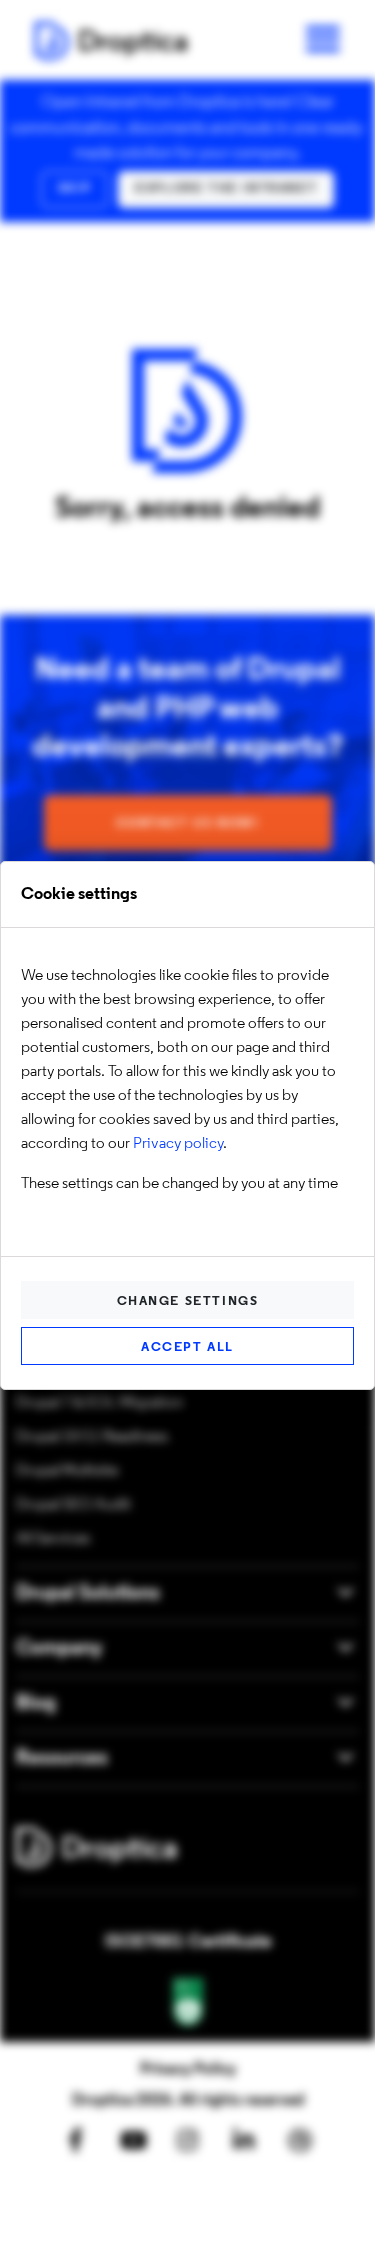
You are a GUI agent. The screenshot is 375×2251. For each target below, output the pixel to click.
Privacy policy (178, 1144)
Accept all (187, 1347)
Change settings (188, 1301)
